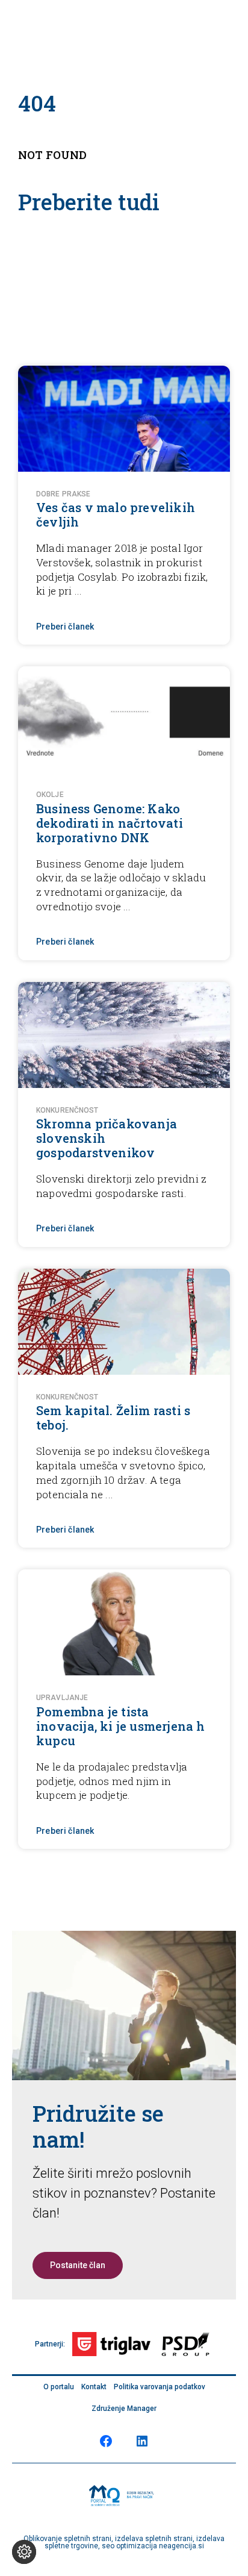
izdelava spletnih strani (154, 2539)
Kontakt (94, 2387)
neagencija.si (181, 2546)
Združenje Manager (124, 2409)
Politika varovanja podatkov (160, 2387)
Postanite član (78, 2265)
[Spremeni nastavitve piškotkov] (24, 2552)
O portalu (59, 2387)
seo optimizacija (129, 2546)
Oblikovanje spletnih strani (67, 2539)
